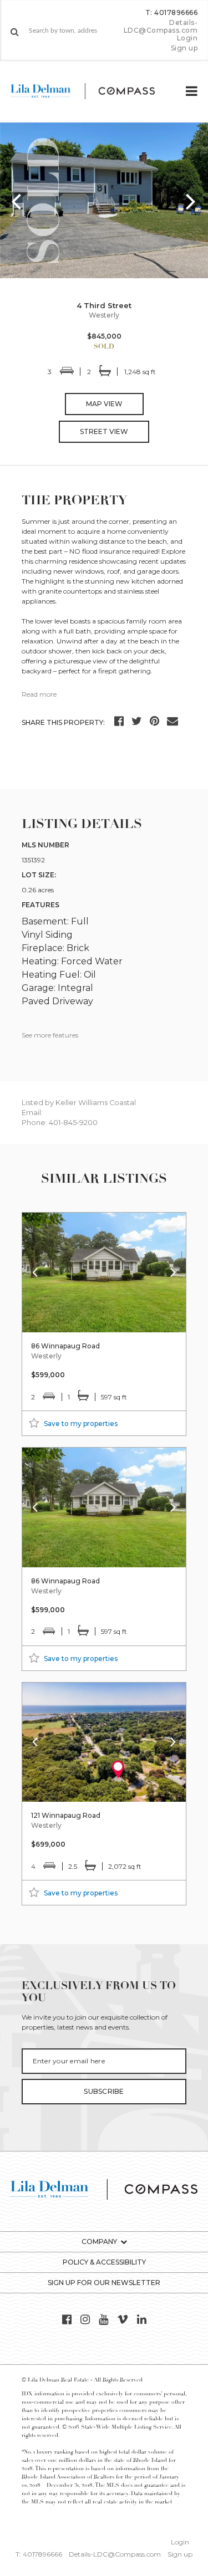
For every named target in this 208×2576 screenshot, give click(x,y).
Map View (104, 404)
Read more (39, 694)
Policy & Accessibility (104, 2262)
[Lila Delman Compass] (92, 91)
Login (187, 38)
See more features (50, 1035)
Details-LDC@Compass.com (161, 26)
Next (191, 201)
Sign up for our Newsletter (104, 2283)
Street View (104, 431)
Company (99, 2242)
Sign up (184, 48)
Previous (17, 201)
